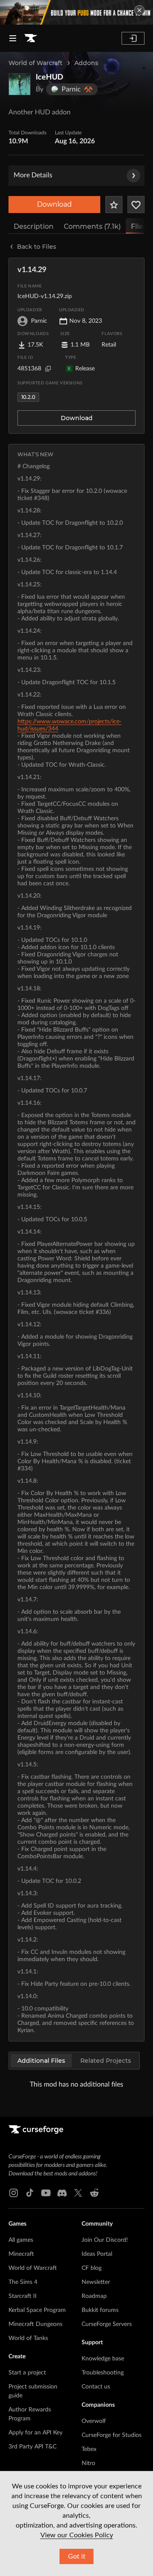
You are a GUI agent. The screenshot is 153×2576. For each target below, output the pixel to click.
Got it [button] (77, 2556)
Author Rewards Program (30, 2414)
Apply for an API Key (35, 2433)
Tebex (89, 2449)
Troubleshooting (103, 2373)
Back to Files (37, 247)
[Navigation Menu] (13, 38)
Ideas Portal (97, 2254)
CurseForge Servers (107, 2324)
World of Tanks (28, 2338)
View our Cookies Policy (77, 2535)
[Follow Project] (136, 205)
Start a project (27, 2373)
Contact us (96, 2387)
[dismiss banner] (139, 10)
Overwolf (94, 2421)
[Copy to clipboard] (48, 369)
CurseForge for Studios (112, 2435)
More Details (33, 175)
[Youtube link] (46, 2193)
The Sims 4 (23, 2282)
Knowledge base (103, 2359)
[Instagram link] (14, 2193)
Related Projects (106, 2061)
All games (21, 2240)
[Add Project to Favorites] (114, 205)
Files (139, 226)
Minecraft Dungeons (35, 2324)
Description (34, 226)
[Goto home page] (31, 38)
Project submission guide (33, 2391)
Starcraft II (23, 2296)
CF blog (92, 2268)
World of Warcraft (35, 63)
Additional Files (41, 2061)
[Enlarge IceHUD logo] (20, 84)
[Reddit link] (94, 2193)
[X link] (78, 2193)
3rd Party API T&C (33, 2447)
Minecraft (21, 2254)
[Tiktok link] (30, 2193)
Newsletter (96, 2282)
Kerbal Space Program (37, 2310)
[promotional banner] (76, 12)
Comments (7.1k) (92, 226)
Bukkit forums (100, 2310)
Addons (86, 63)
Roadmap (94, 2296)
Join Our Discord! (105, 2240)
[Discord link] (62, 2193)
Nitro (88, 2463)
